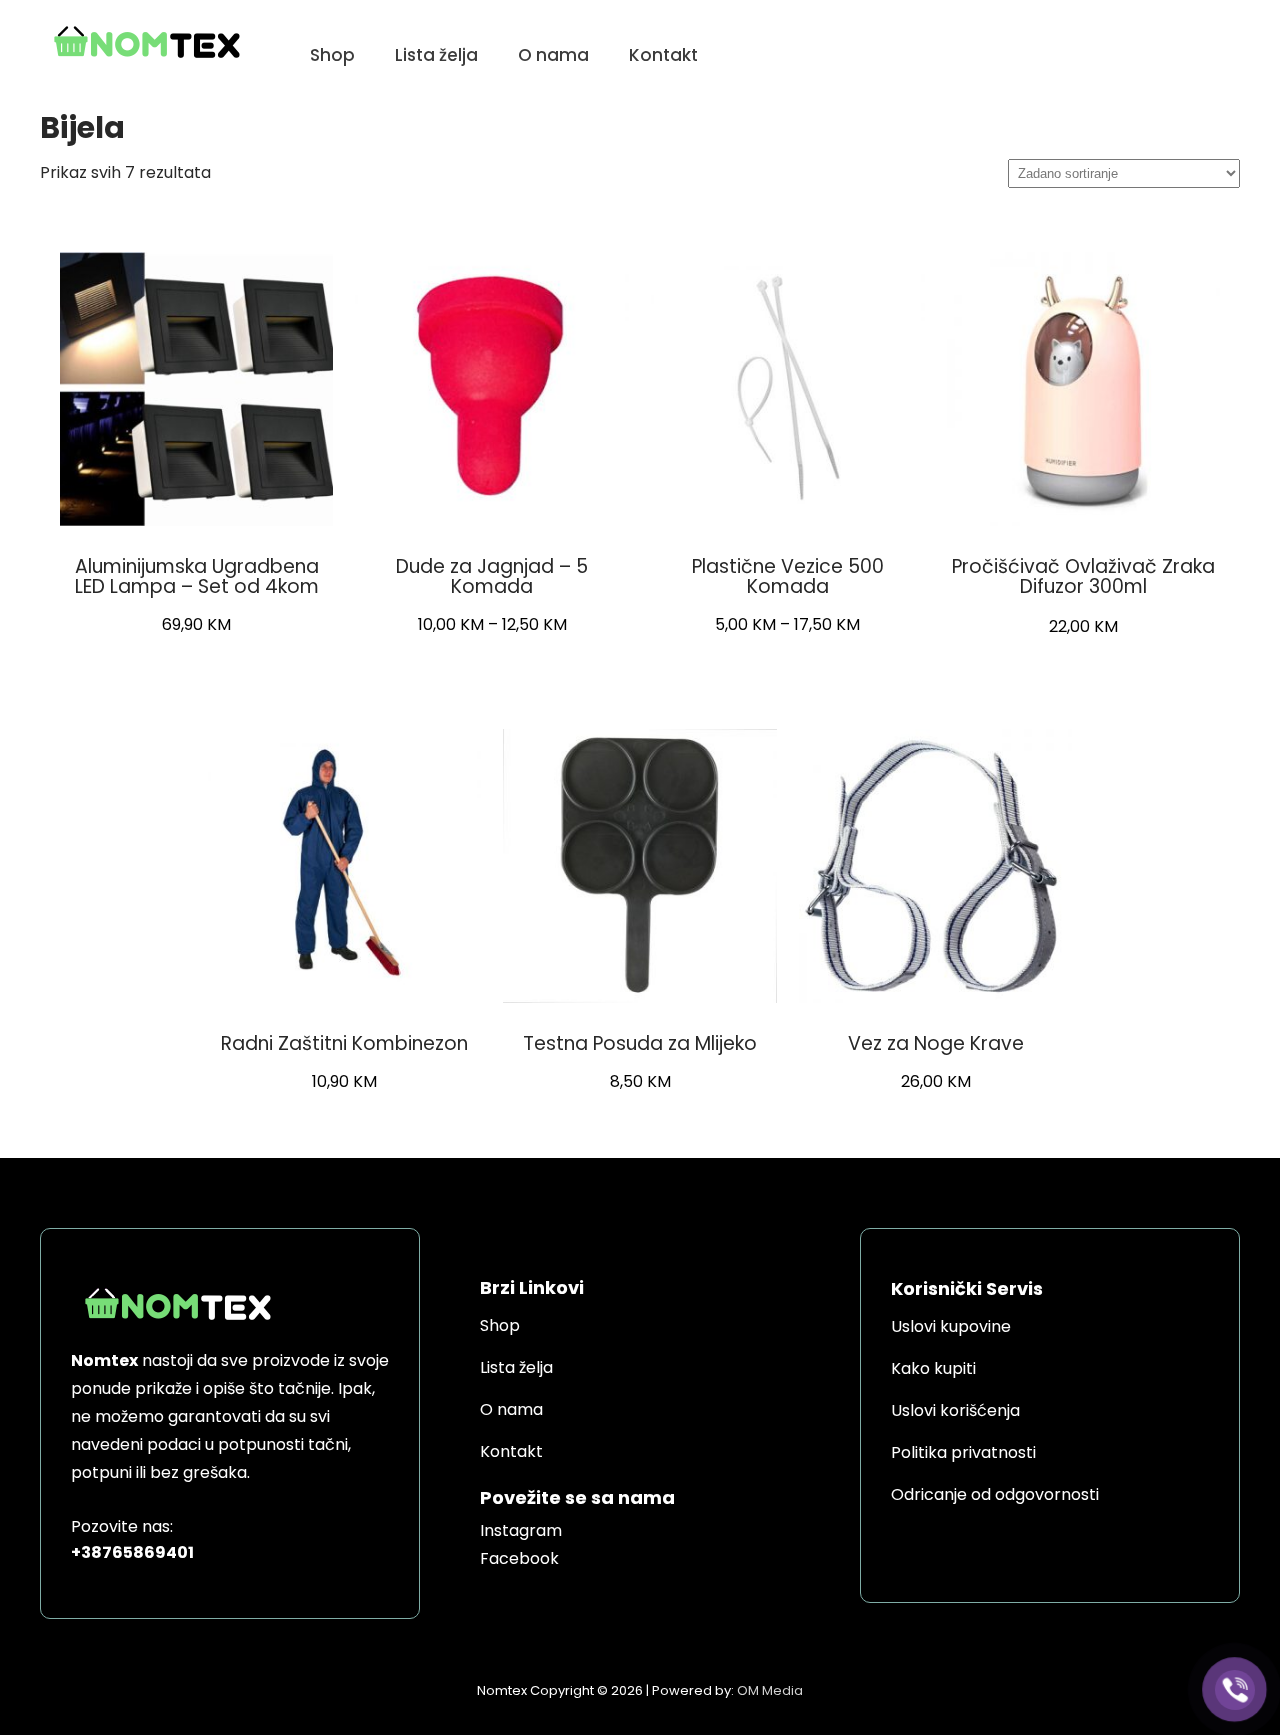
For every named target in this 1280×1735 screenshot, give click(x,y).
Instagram (521, 1530)
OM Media (770, 1690)
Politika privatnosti (963, 1452)
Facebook (519, 1558)
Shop (332, 55)
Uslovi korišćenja (955, 1410)
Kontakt (663, 55)
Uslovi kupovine (951, 1326)
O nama (553, 55)
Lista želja (436, 55)
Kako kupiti (933, 1368)
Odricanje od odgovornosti (995, 1494)
